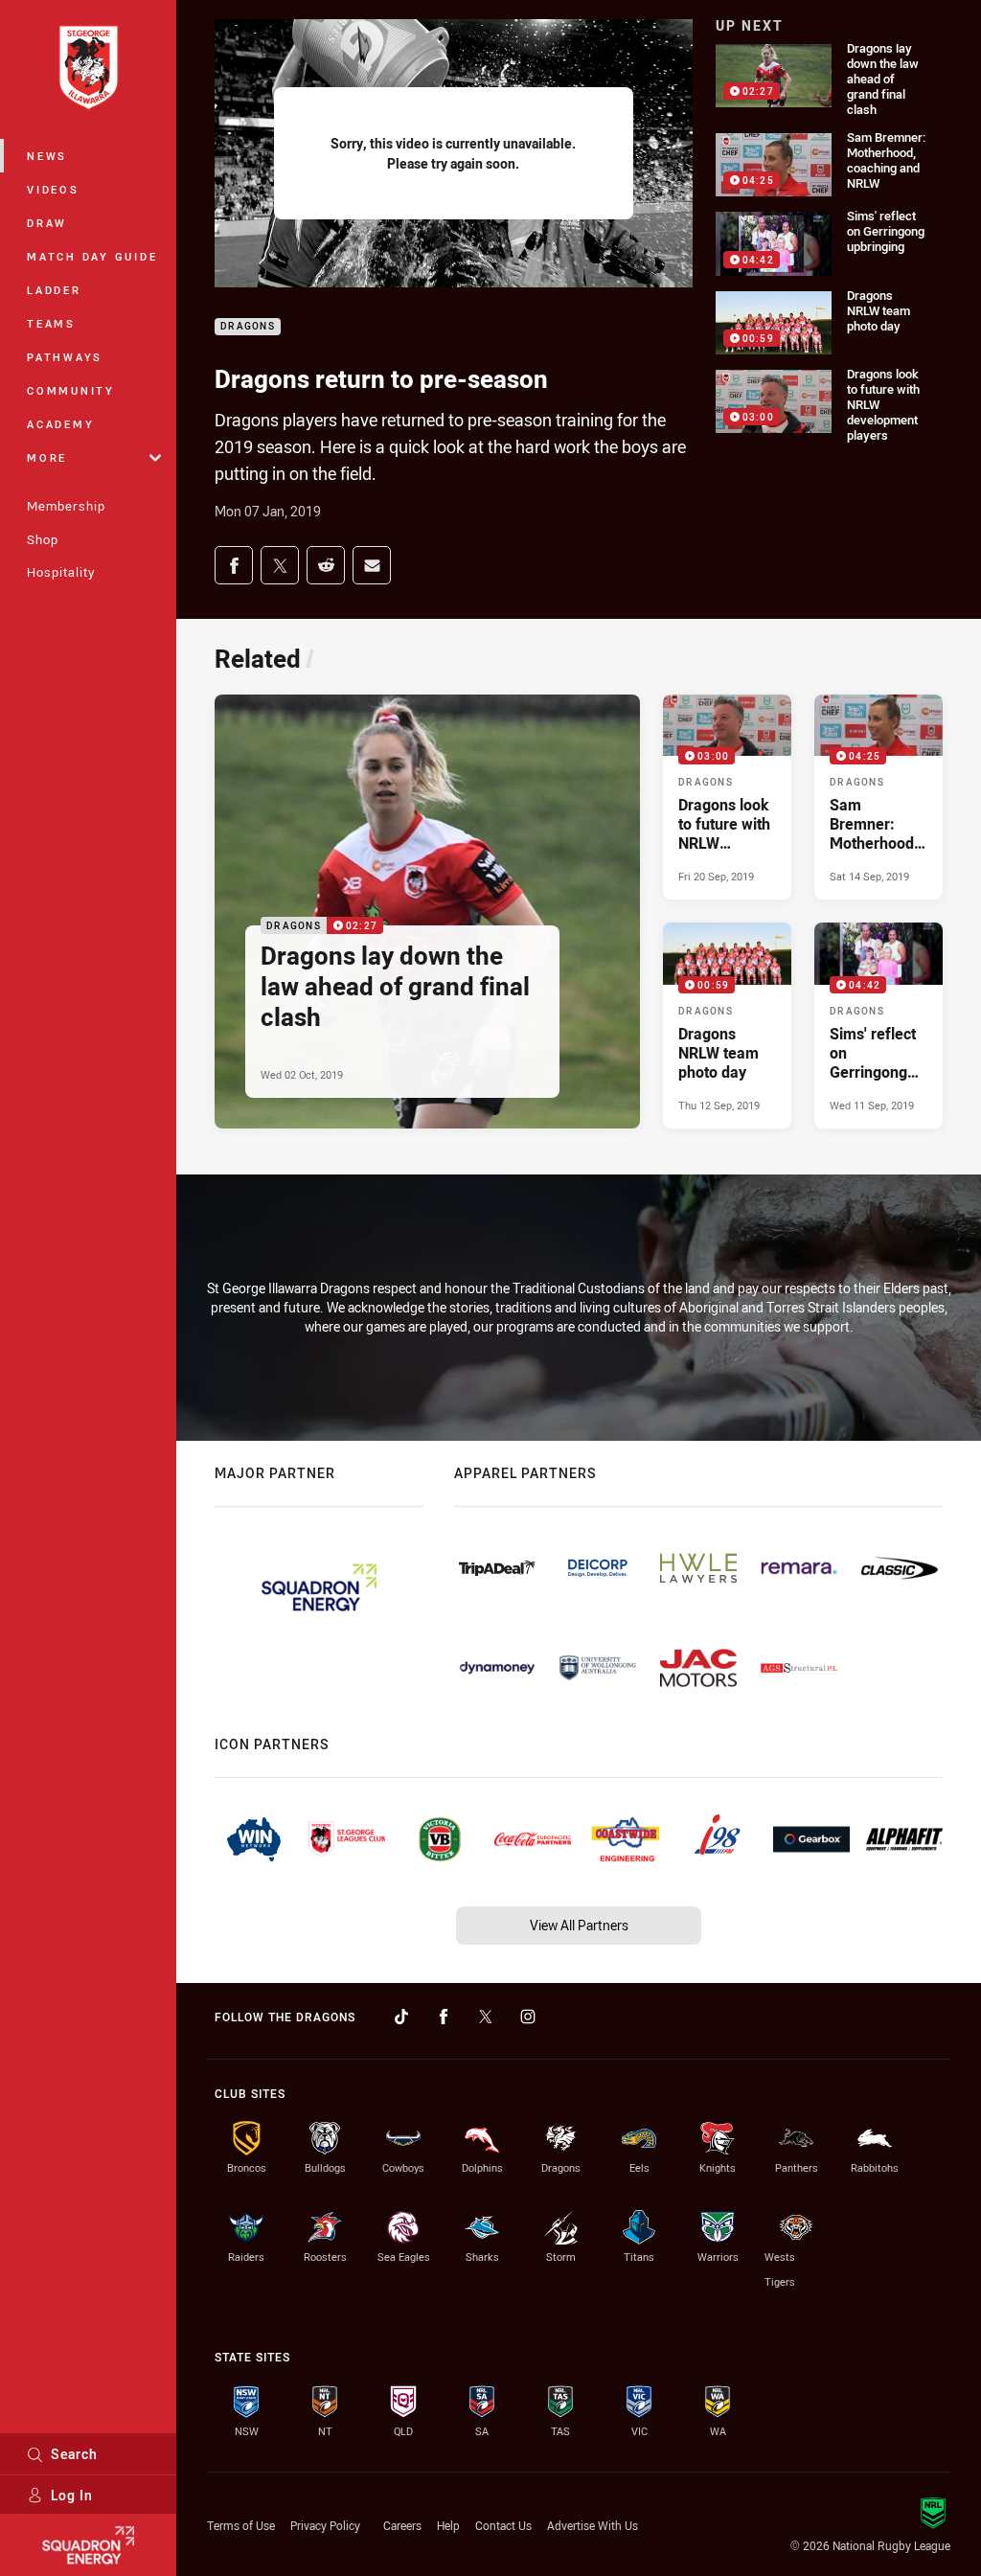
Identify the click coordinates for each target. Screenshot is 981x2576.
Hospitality (61, 572)
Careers (402, 2525)
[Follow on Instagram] (528, 2017)
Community (71, 390)
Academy (60, 424)
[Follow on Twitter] (486, 2017)
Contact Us (503, 2525)
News (47, 156)
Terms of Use (241, 2525)
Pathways (65, 357)
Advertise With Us (593, 2525)
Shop (43, 539)
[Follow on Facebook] (444, 2017)
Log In (72, 2495)
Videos (53, 189)
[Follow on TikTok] (401, 2017)
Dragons (248, 327)
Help (448, 2525)
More (47, 457)
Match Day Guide (92, 256)
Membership (66, 506)
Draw (47, 223)
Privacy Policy (325, 2525)
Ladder (54, 290)
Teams (51, 323)
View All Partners (579, 1925)
